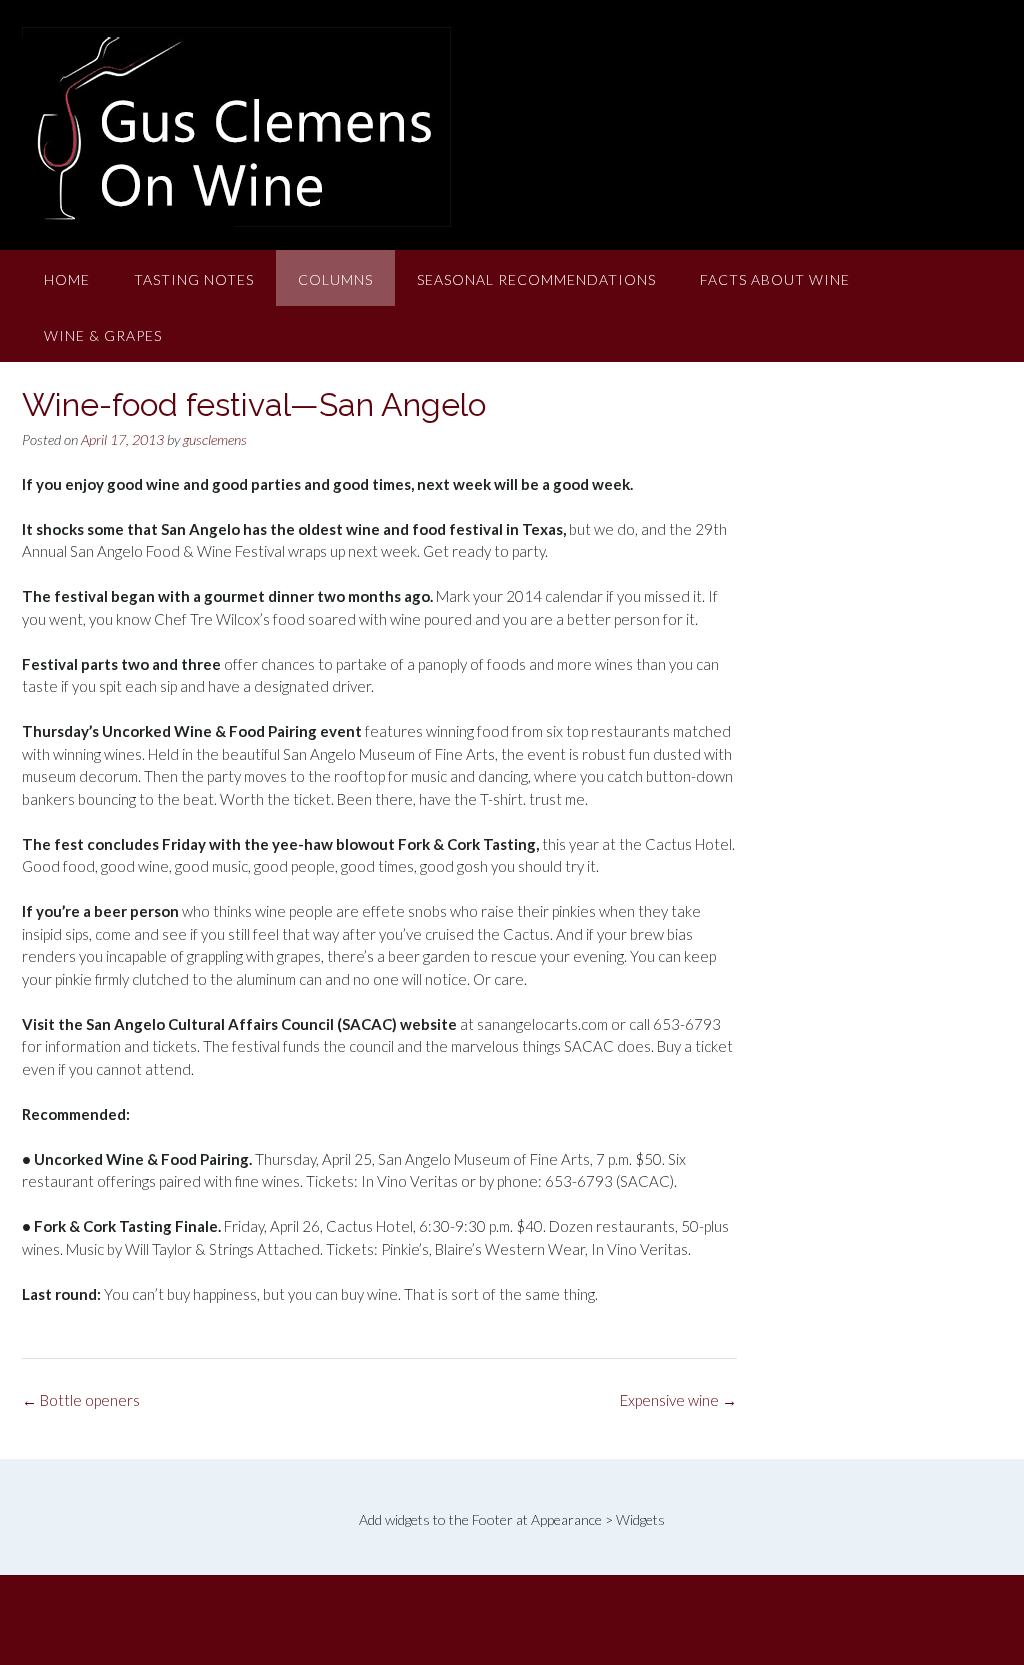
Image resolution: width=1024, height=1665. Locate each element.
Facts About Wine (775, 279)
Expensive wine (678, 1400)
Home (67, 279)
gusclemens (215, 439)
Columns (335, 279)
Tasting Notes (194, 279)
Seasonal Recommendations (536, 279)
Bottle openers (81, 1400)
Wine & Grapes (103, 335)
